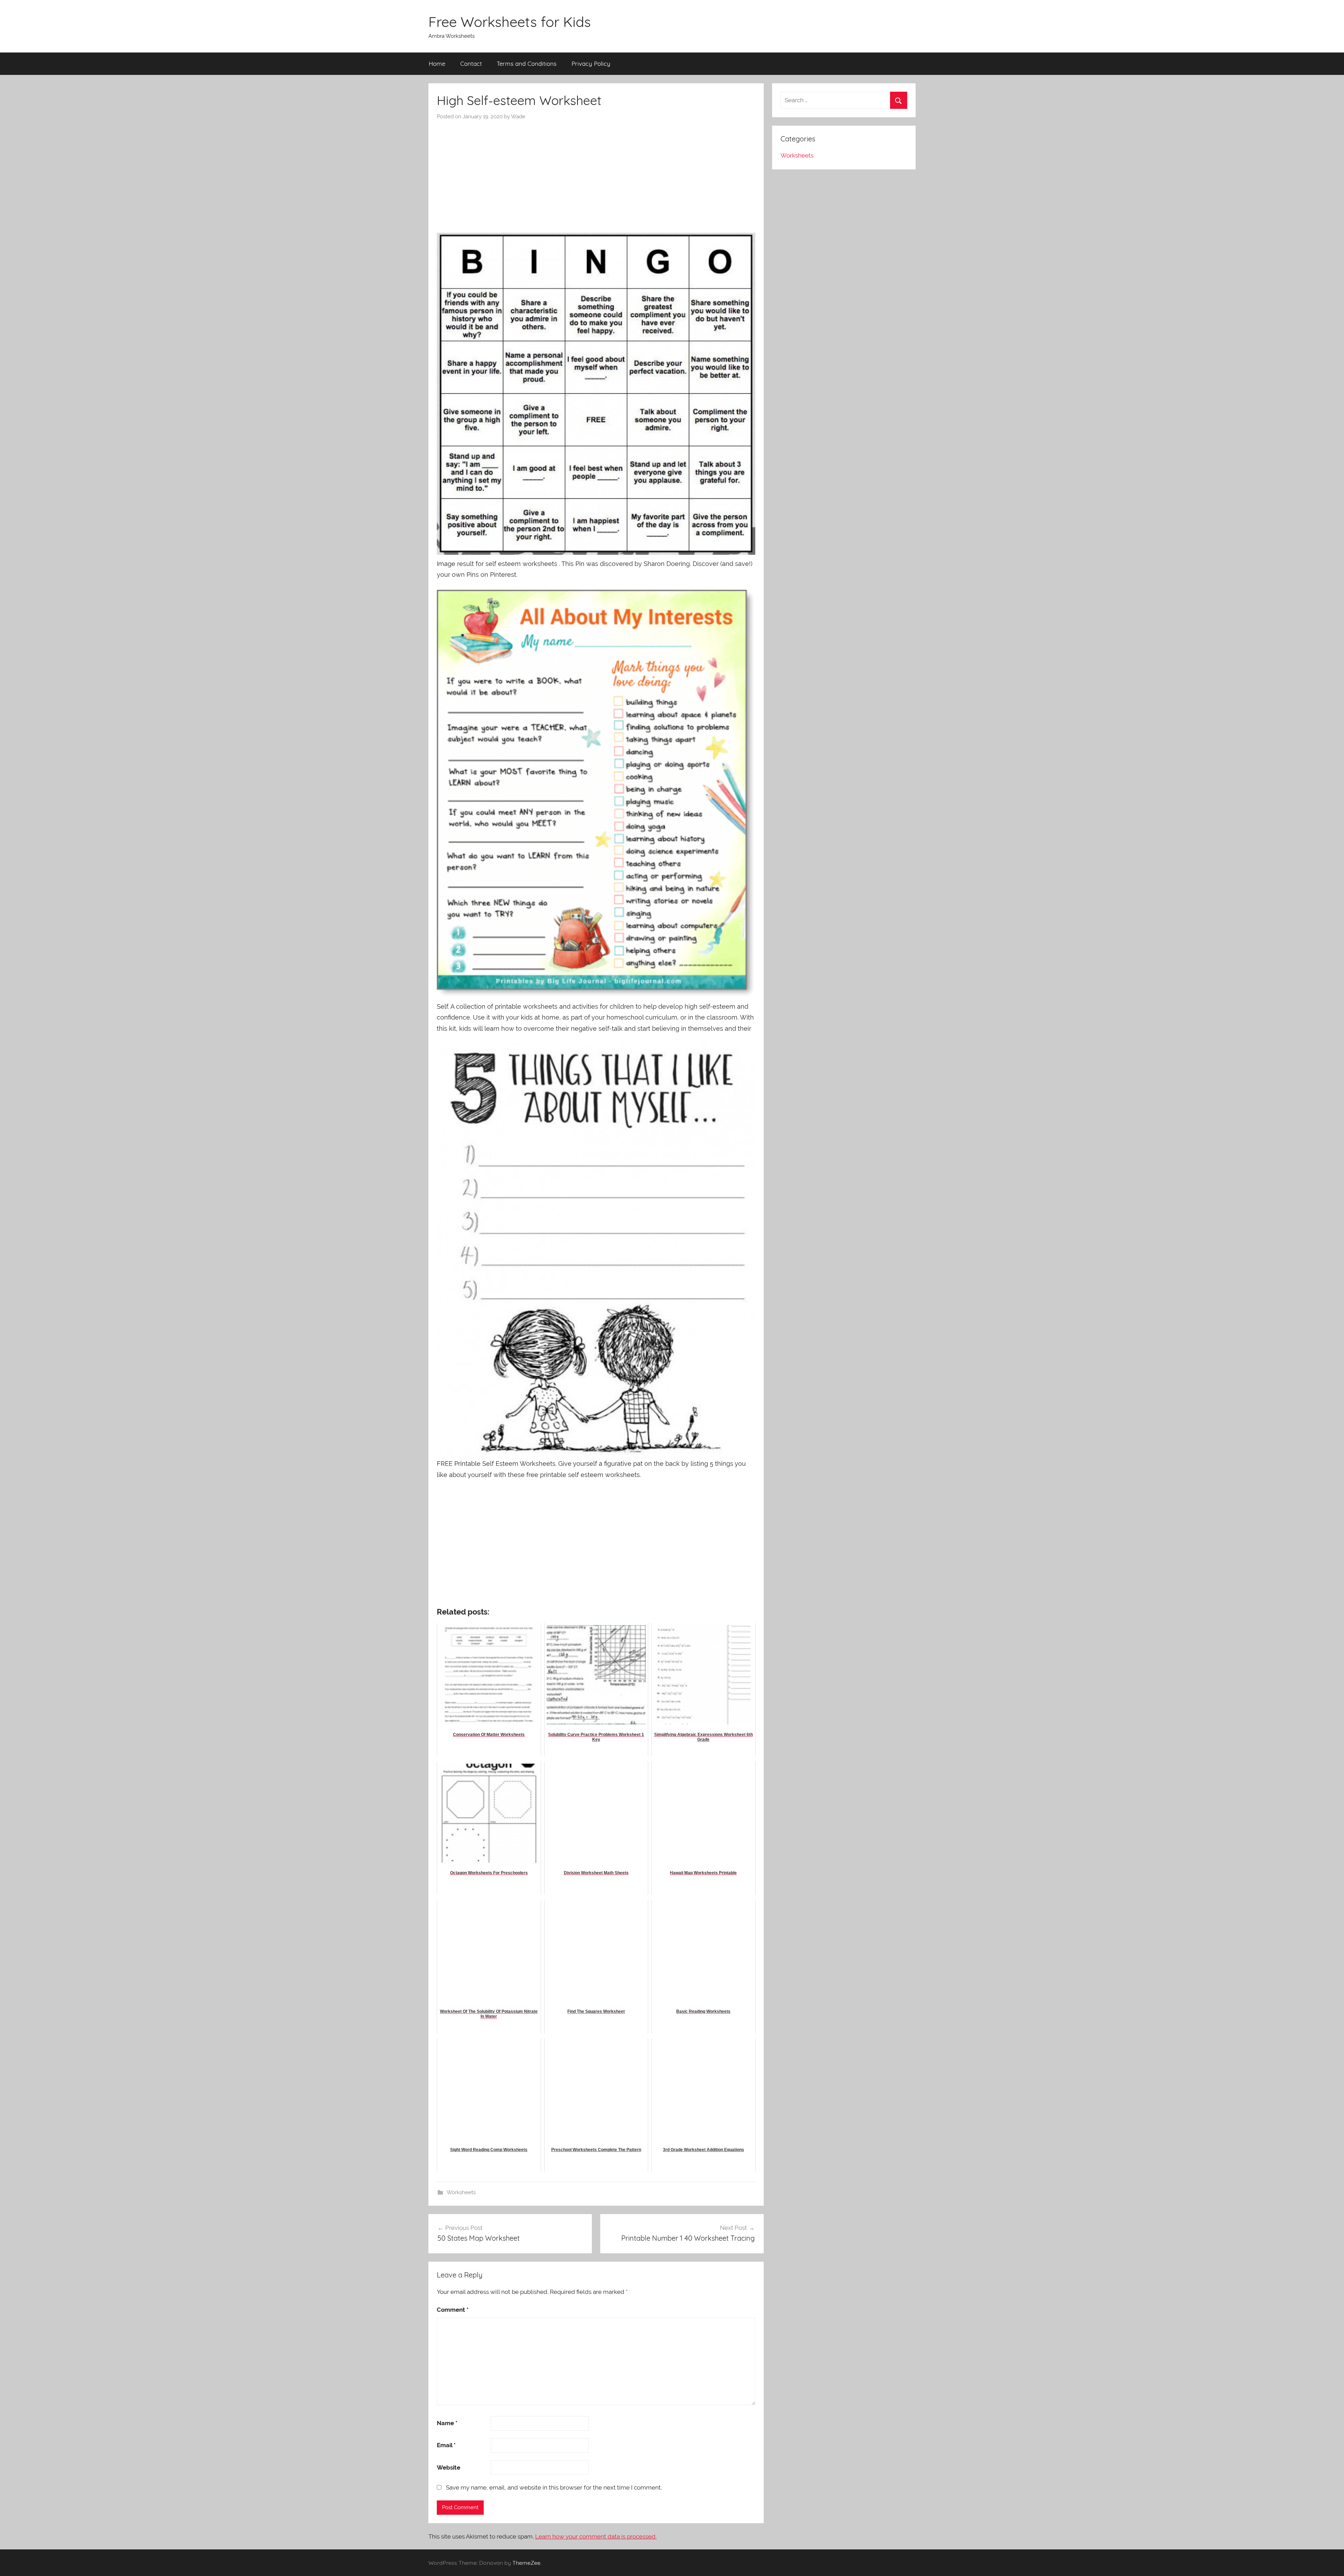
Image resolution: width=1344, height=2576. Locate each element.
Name (447, 2423)
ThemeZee (526, 2563)
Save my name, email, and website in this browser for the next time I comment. (554, 2487)
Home (437, 64)
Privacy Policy (591, 64)
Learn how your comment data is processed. (596, 2536)
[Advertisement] (596, 173)
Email (446, 2445)
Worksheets (461, 2192)
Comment (453, 2310)
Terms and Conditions (527, 64)
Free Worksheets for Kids (510, 22)
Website (449, 2467)
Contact (471, 64)
